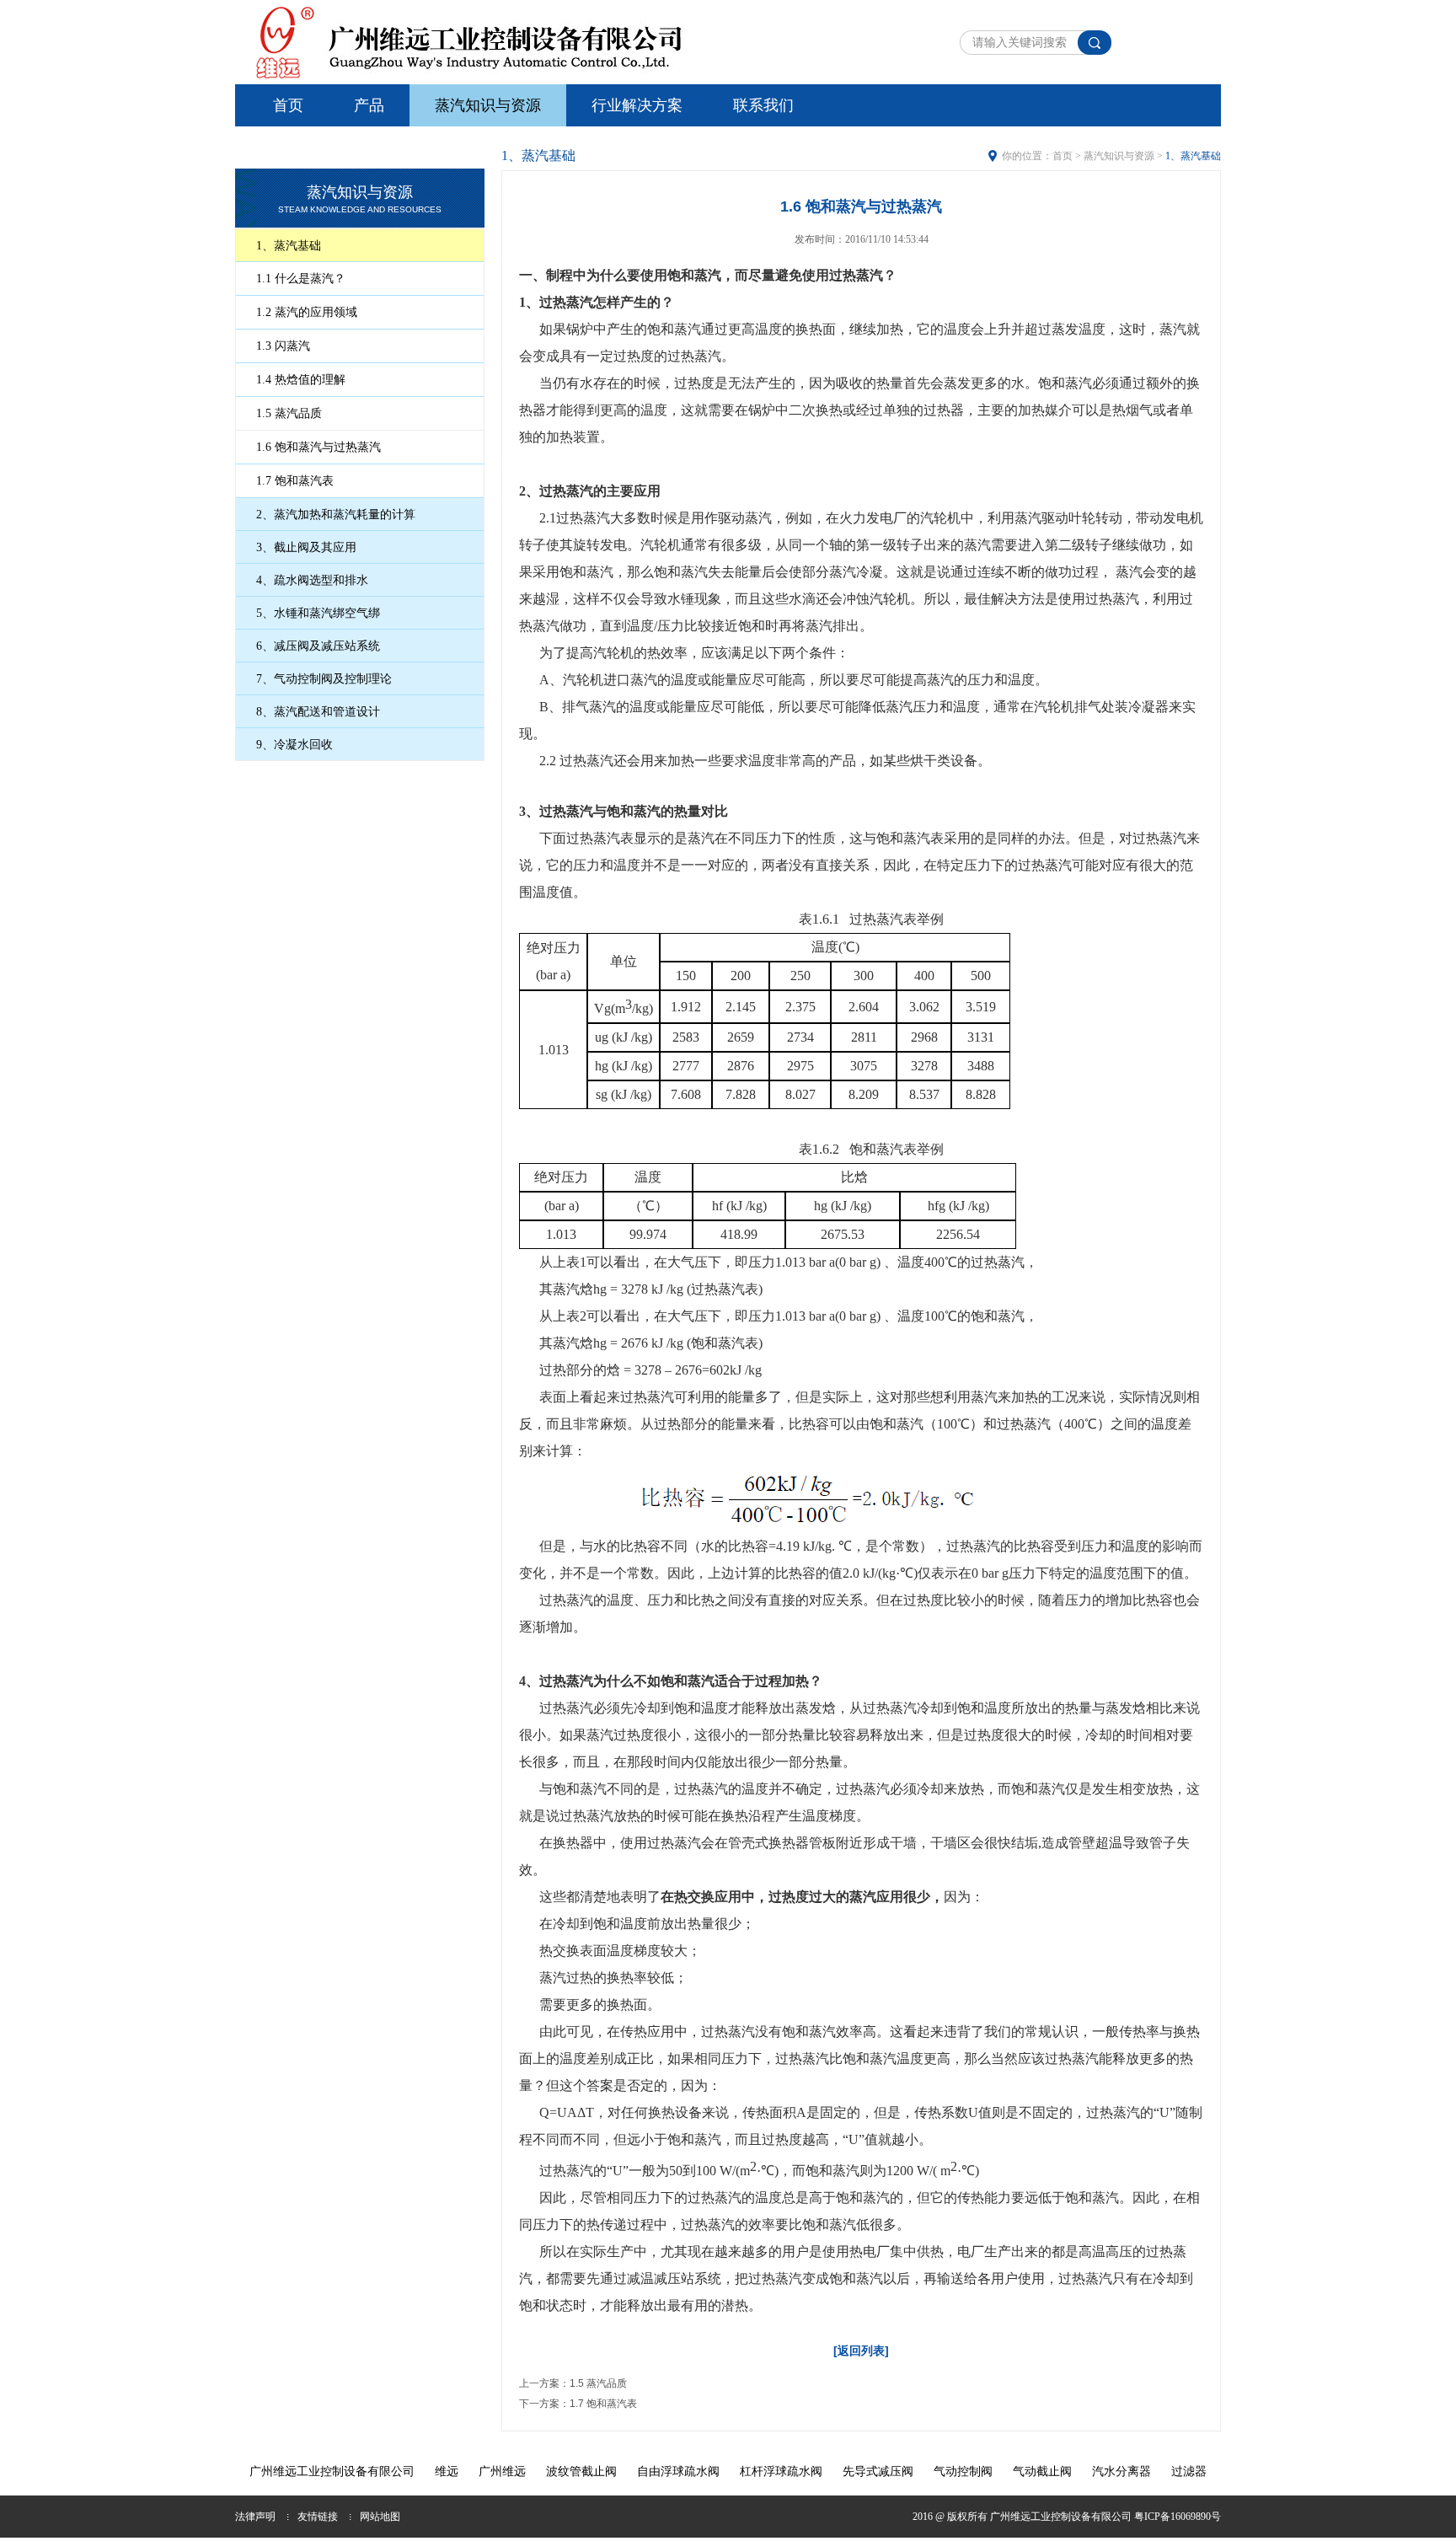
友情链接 (318, 2517)
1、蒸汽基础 (289, 246)
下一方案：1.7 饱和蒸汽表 (578, 2404)
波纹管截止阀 (581, 2471)
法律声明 (255, 2517)
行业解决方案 (637, 105)
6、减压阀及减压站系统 (318, 646)
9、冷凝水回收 (294, 745)
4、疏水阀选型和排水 (312, 580)
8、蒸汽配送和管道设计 (318, 712)
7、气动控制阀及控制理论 (324, 679)
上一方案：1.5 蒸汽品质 (573, 2383)
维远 (447, 2471)
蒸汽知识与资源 (488, 105)
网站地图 (380, 2517)
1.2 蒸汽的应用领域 (307, 312)
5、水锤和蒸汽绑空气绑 (318, 613)
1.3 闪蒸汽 (283, 346)
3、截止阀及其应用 (306, 547)
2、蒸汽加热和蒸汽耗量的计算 (336, 515)
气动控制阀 (963, 2471)
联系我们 (763, 105)
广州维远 (502, 2471)
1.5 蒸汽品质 (289, 413)
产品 (369, 105)
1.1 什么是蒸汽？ (301, 279)
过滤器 (1189, 2471)
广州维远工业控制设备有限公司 (332, 2471)
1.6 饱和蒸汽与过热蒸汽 (318, 447)
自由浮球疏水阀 (678, 2471)
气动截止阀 (1042, 2471)
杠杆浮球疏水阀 (781, 2471)
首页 (288, 105)
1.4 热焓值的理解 (301, 380)
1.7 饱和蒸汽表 (295, 481)
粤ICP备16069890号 (1178, 2517)
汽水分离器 (1121, 2471)
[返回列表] (861, 2351)
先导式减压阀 (878, 2471)
